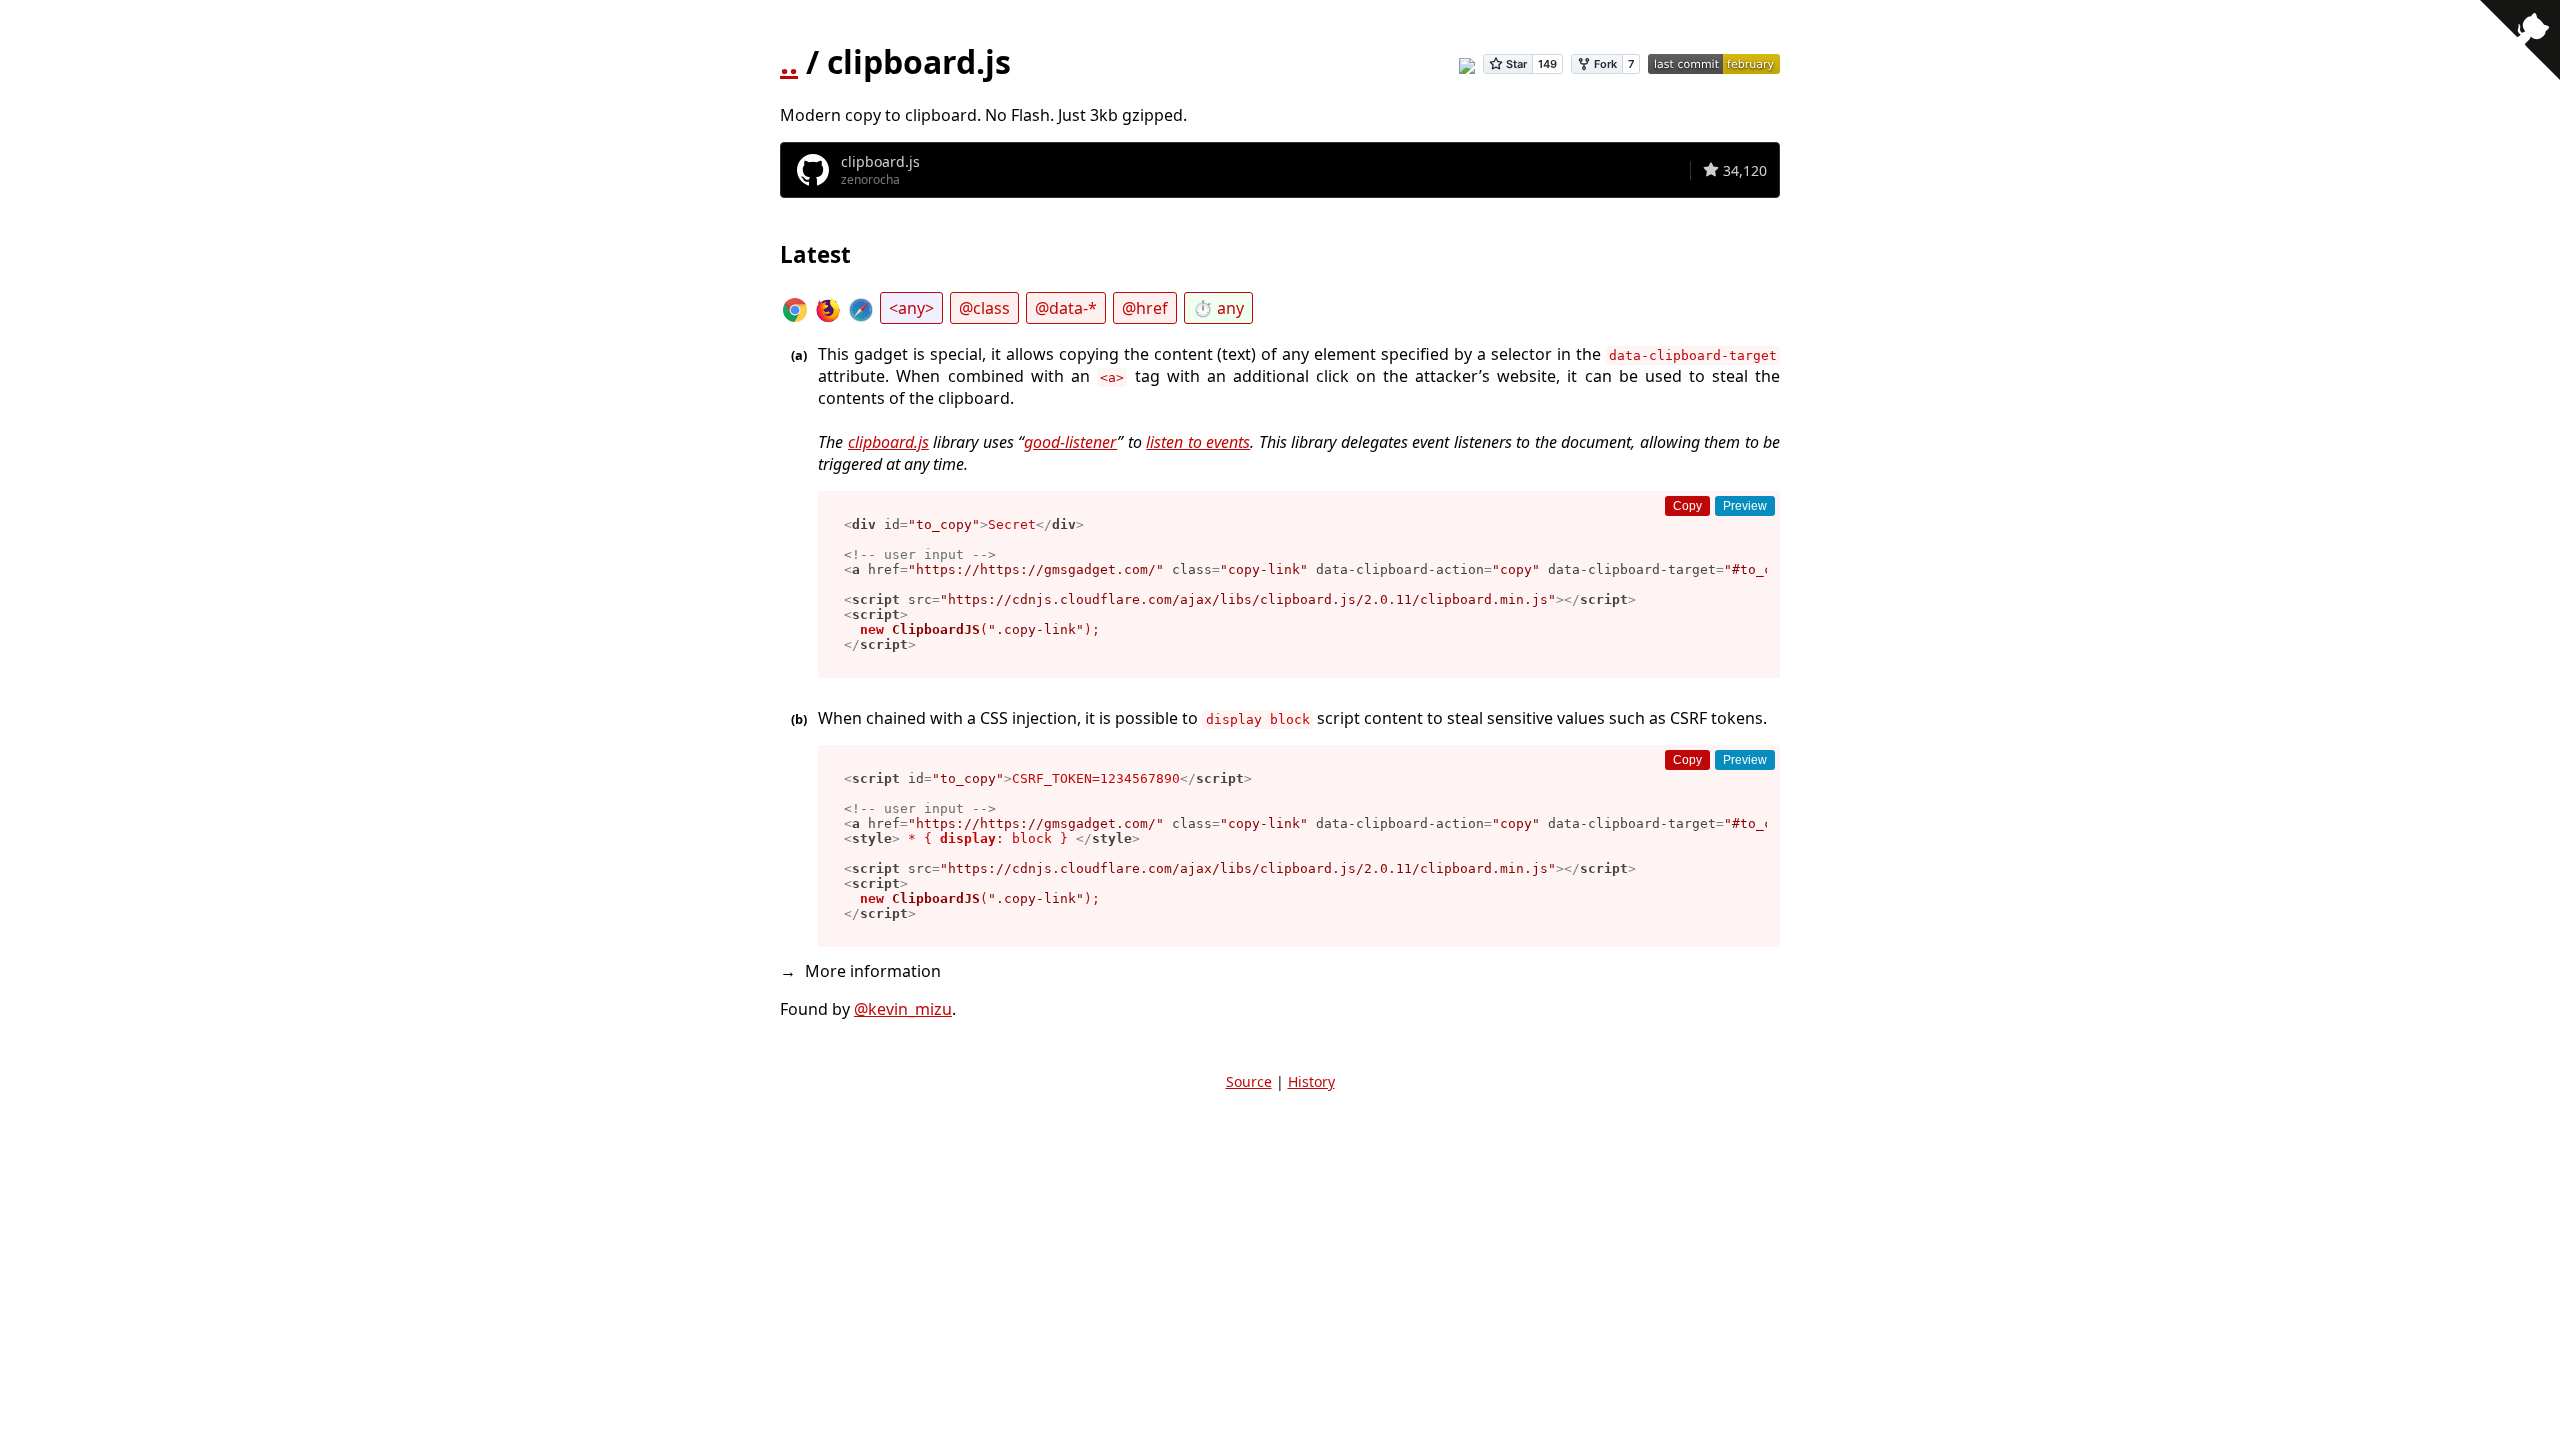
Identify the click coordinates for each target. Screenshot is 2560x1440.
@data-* (1066, 308)
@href (1145, 308)
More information (873, 971)
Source (1249, 1081)
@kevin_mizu (903, 1009)
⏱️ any (1218, 308)
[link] (1280, 170)
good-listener (1070, 442)
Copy (1687, 506)
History (1311, 1081)
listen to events (1198, 442)
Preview (1745, 506)
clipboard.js (888, 442)
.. (789, 61)
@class (984, 308)
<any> (911, 308)
